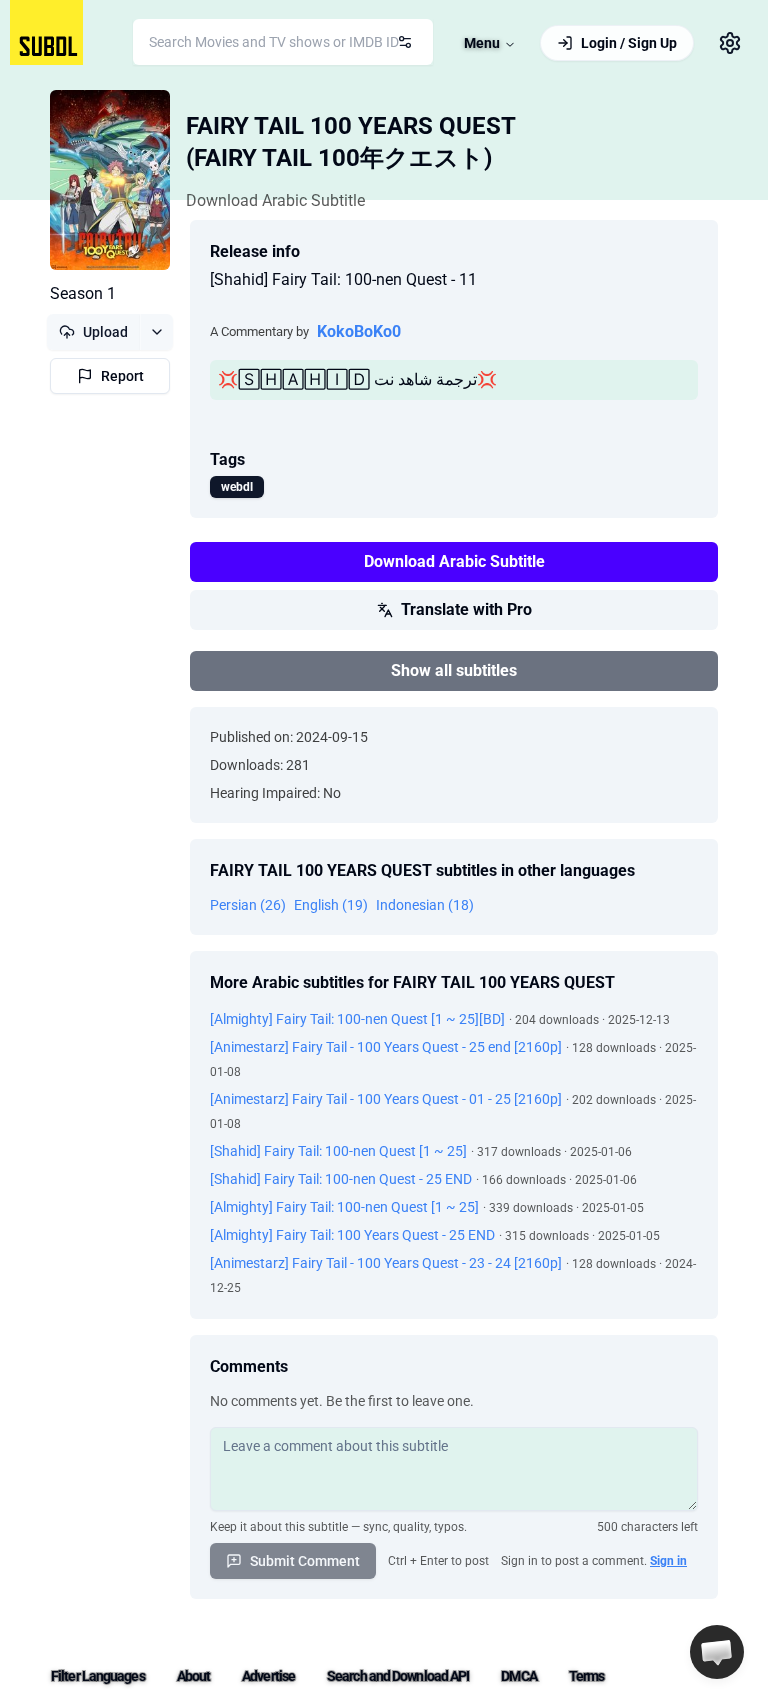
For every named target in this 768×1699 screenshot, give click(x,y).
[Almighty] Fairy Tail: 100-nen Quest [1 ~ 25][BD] (357, 1019)
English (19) (331, 905)
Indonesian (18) (425, 905)
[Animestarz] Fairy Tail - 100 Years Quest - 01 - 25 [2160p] (386, 1099)
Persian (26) (248, 905)
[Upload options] (156, 332)
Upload (105, 332)
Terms (587, 1676)
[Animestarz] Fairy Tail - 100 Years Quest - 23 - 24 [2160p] (386, 1263)
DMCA (518, 1676)
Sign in (668, 1561)
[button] (717, 1652)
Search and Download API (398, 1676)
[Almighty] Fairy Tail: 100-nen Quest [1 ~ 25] (344, 1207)
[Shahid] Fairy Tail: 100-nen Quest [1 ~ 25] (338, 1151)
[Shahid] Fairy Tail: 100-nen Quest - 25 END (341, 1179)
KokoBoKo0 (359, 331)
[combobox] (283, 42)
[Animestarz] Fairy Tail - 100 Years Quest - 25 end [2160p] (386, 1047)
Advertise (268, 1676)
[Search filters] (405, 42)
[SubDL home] (46, 32)
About (194, 1676)
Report (122, 376)
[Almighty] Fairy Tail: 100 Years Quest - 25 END (352, 1235)
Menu (482, 43)
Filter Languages (98, 1676)
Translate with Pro (466, 609)
